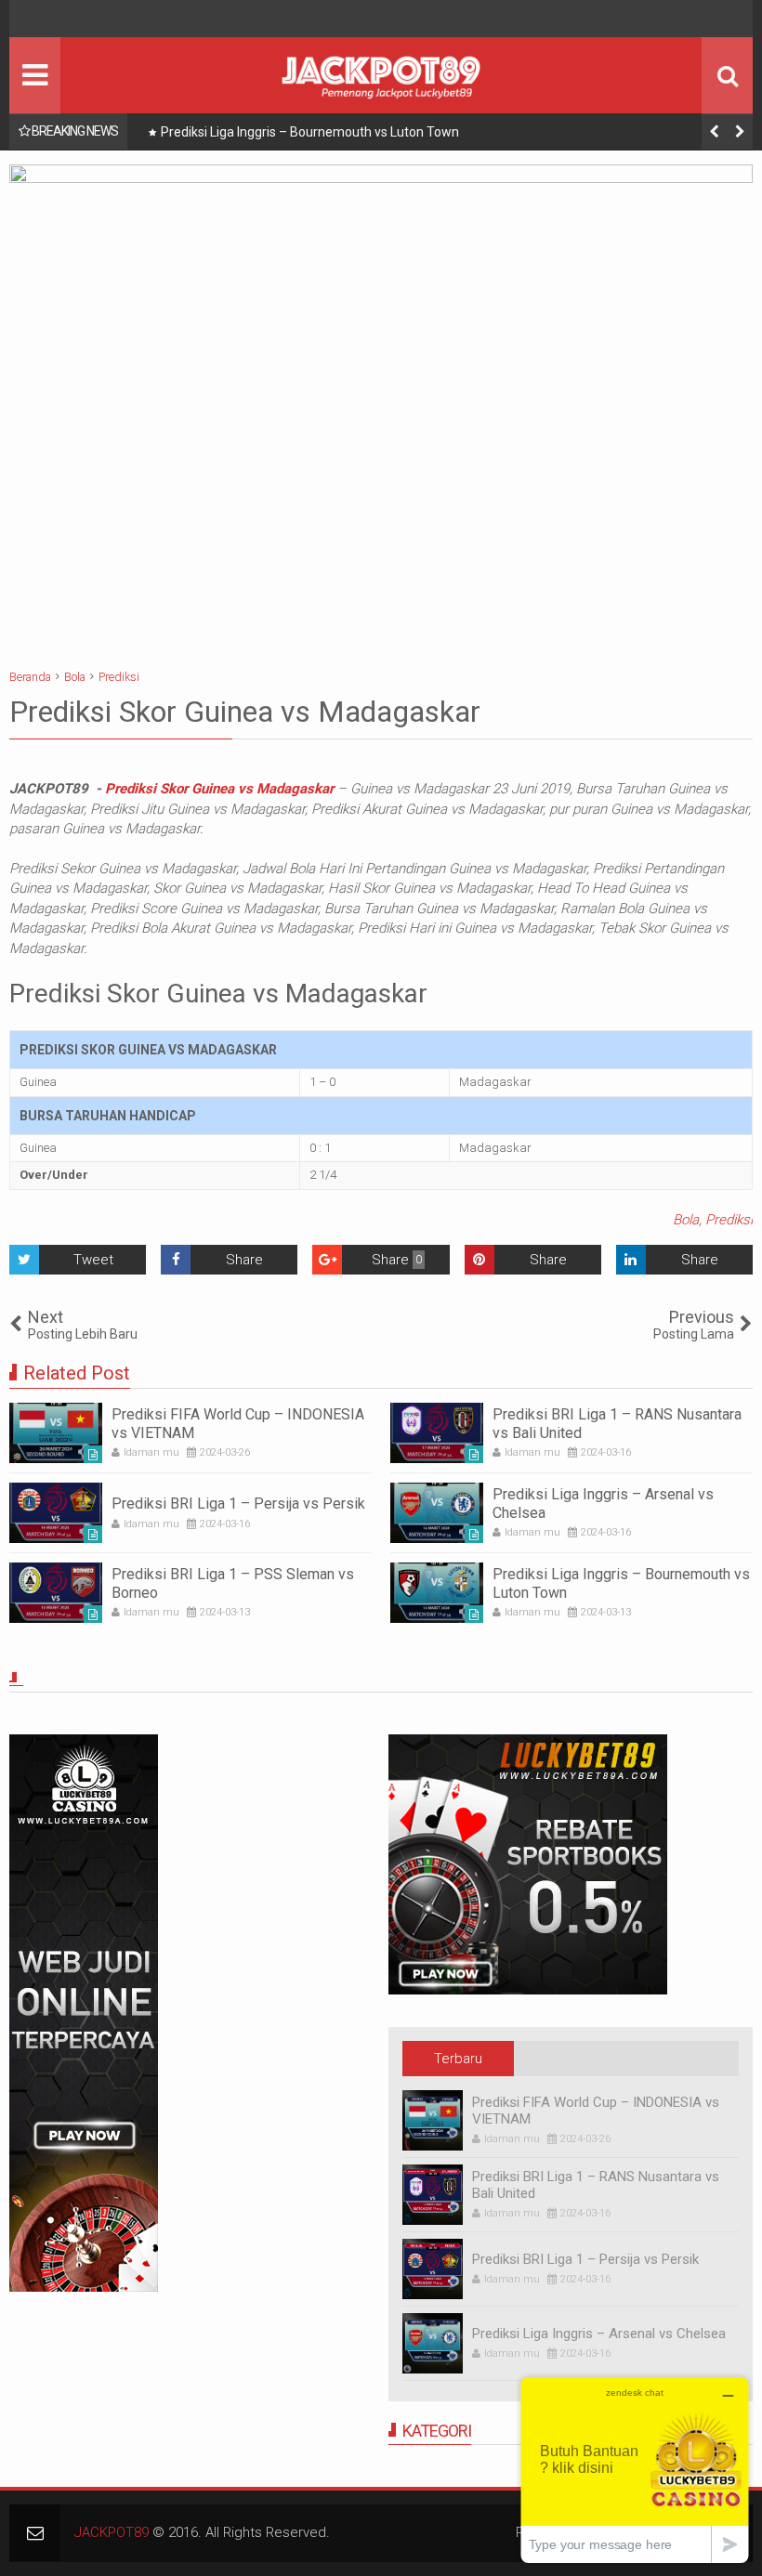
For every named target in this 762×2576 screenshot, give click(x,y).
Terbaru (458, 2059)
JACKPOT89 (112, 2532)
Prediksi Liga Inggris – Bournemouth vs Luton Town (310, 132)
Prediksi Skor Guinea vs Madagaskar (219, 789)
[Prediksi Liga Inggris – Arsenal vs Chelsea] (437, 1513)
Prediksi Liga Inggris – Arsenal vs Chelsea (599, 2334)
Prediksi (729, 1220)
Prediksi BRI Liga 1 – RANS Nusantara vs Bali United (596, 2185)
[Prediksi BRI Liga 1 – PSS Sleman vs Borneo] (56, 1593)
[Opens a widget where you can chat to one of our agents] (635, 2470)
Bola (686, 1220)
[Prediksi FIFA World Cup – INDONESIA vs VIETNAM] (56, 1433)
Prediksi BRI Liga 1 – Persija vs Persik (238, 1504)
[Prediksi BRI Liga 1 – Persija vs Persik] (56, 1513)
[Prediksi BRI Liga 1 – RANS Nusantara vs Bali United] (437, 1433)
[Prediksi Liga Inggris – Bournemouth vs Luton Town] (437, 1593)
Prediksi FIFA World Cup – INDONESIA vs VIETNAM (596, 2111)
